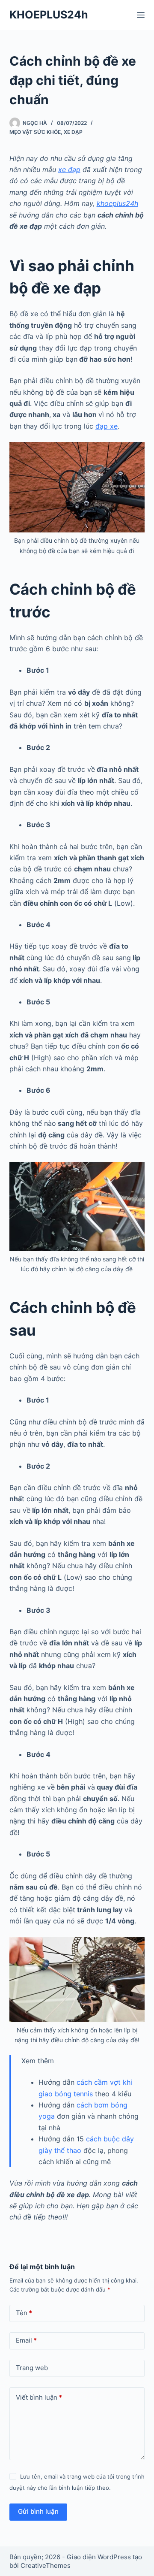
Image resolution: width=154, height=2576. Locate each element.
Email (26, 2340)
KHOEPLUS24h (49, 15)
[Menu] (141, 15)
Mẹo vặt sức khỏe (35, 132)
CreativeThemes (46, 2565)
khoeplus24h (117, 203)
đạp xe (107, 426)
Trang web (32, 2368)
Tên (24, 2313)
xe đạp (69, 169)
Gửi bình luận (38, 2511)
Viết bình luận (39, 2397)
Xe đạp (73, 132)
